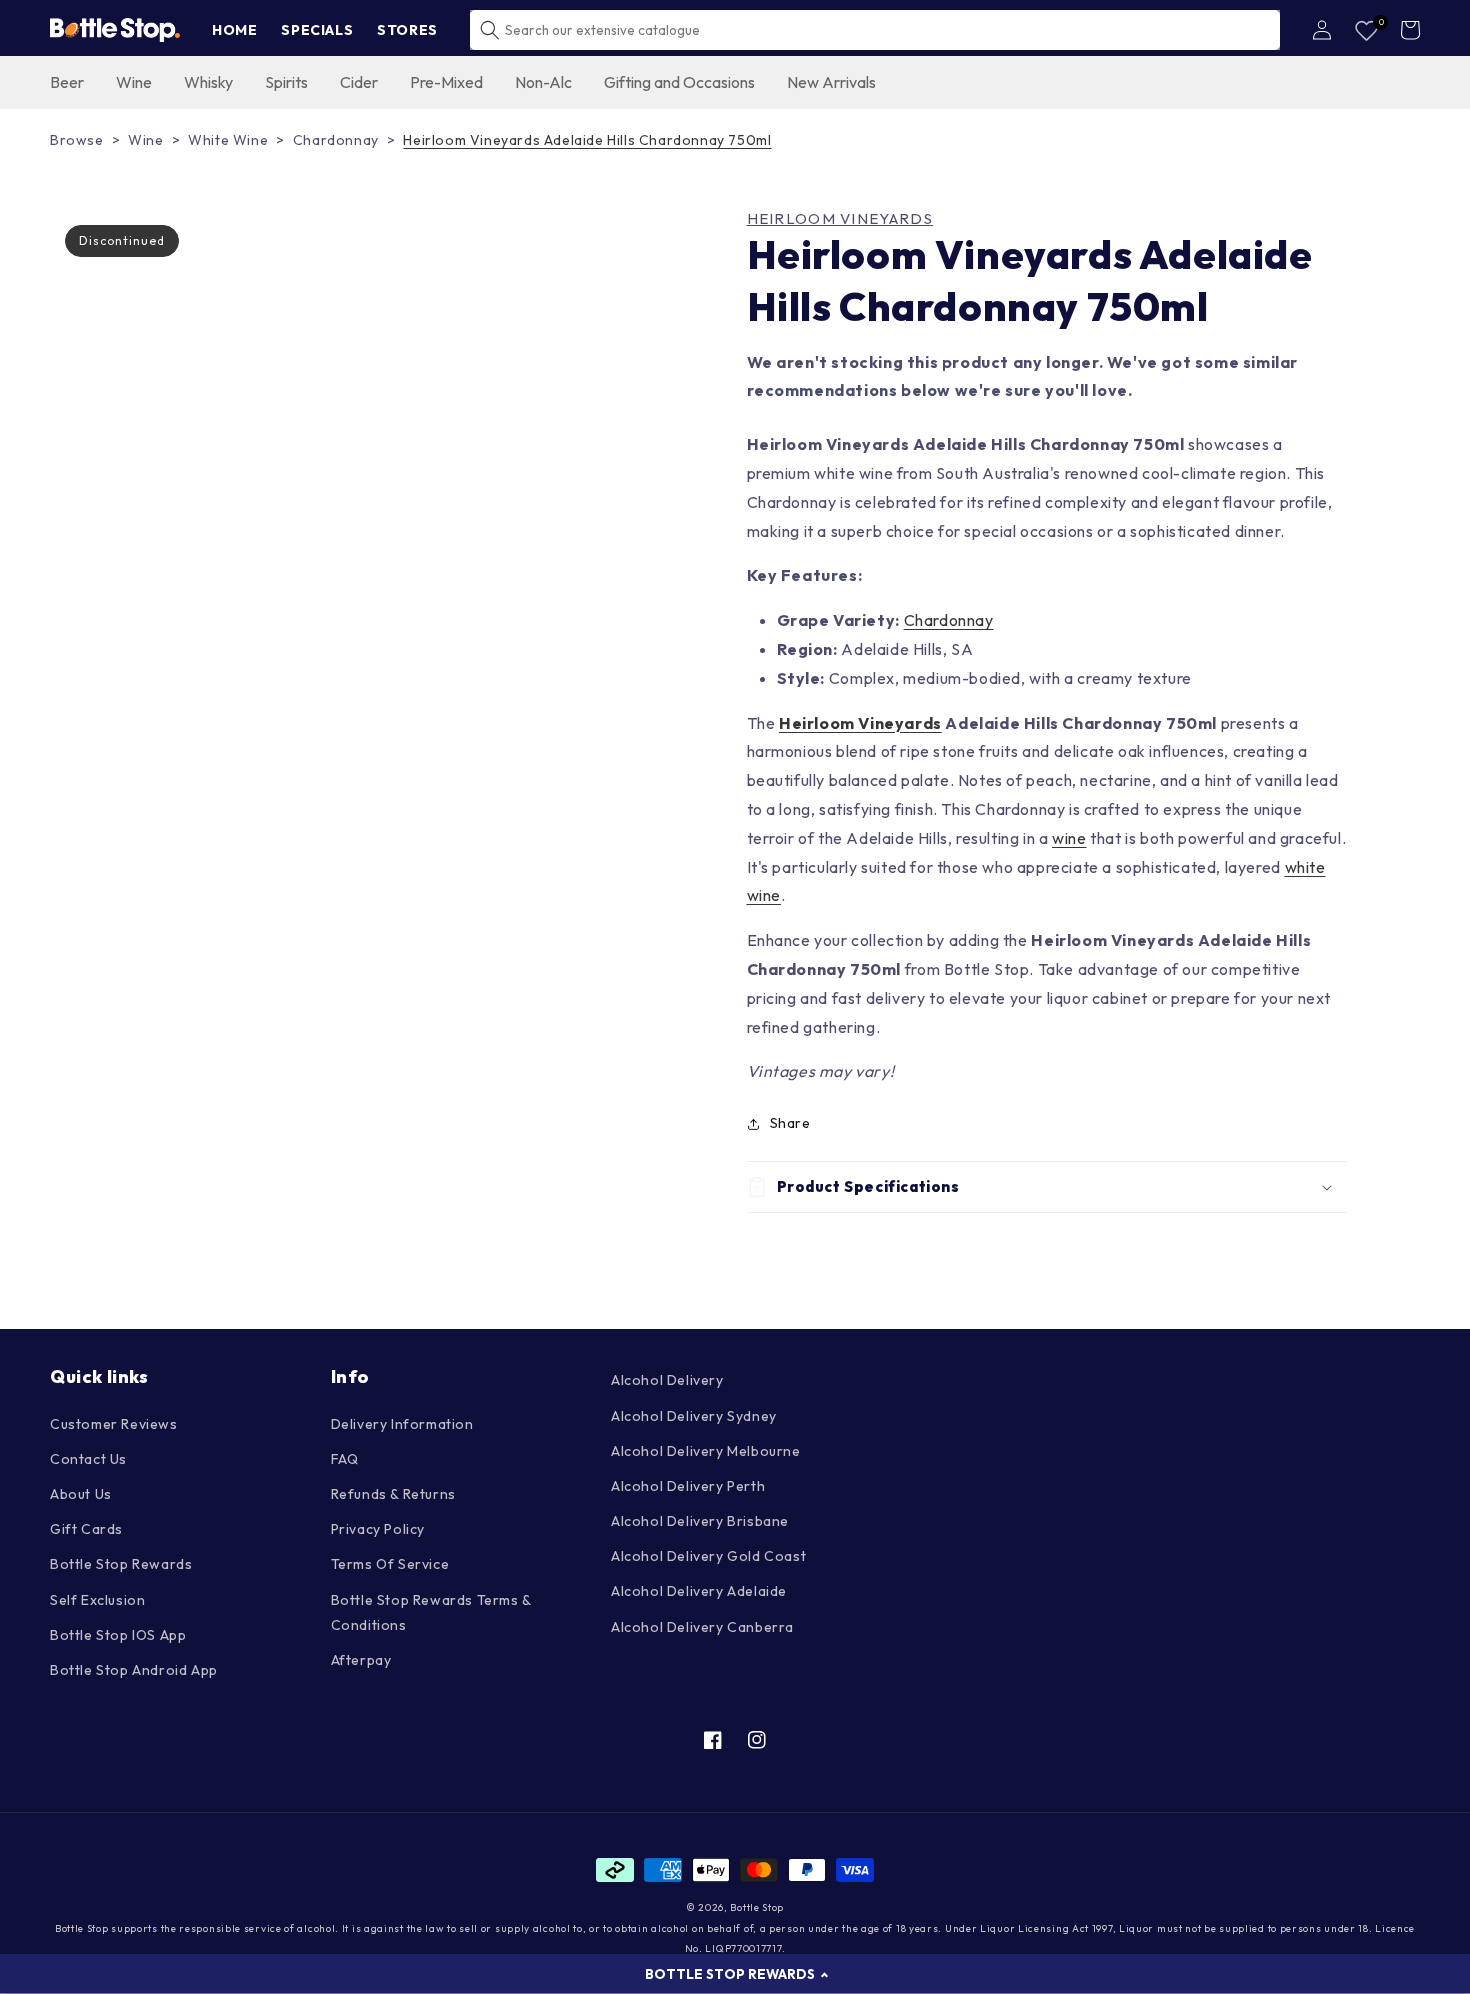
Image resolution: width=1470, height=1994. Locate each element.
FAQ (345, 1459)
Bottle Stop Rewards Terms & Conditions (431, 1612)
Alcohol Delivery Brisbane (700, 1521)
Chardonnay (336, 140)
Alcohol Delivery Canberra (702, 1627)
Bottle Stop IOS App (118, 1635)
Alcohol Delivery (667, 1380)
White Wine (228, 140)
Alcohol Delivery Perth (688, 1486)
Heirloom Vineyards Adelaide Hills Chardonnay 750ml (587, 140)
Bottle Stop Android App (134, 1670)
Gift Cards (86, 1529)
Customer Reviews (114, 1424)
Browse (77, 140)
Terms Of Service (390, 1564)
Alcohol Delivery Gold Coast (708, 1556)
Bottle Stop (757, 1907)
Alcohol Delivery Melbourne (706, 1451)
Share (790, 1123)
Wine (145, 140)
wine (1069, 838)
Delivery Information (402, 1424)
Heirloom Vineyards (840, 219)
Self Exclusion (97, 1600)
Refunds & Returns (393, 1494)
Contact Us (88, 1459)
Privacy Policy (378, 1529)
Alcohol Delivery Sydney (694, 1416)
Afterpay (361, 1660)
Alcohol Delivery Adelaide (699, 1591)
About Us (81, 1494)
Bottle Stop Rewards (121, 1564)
